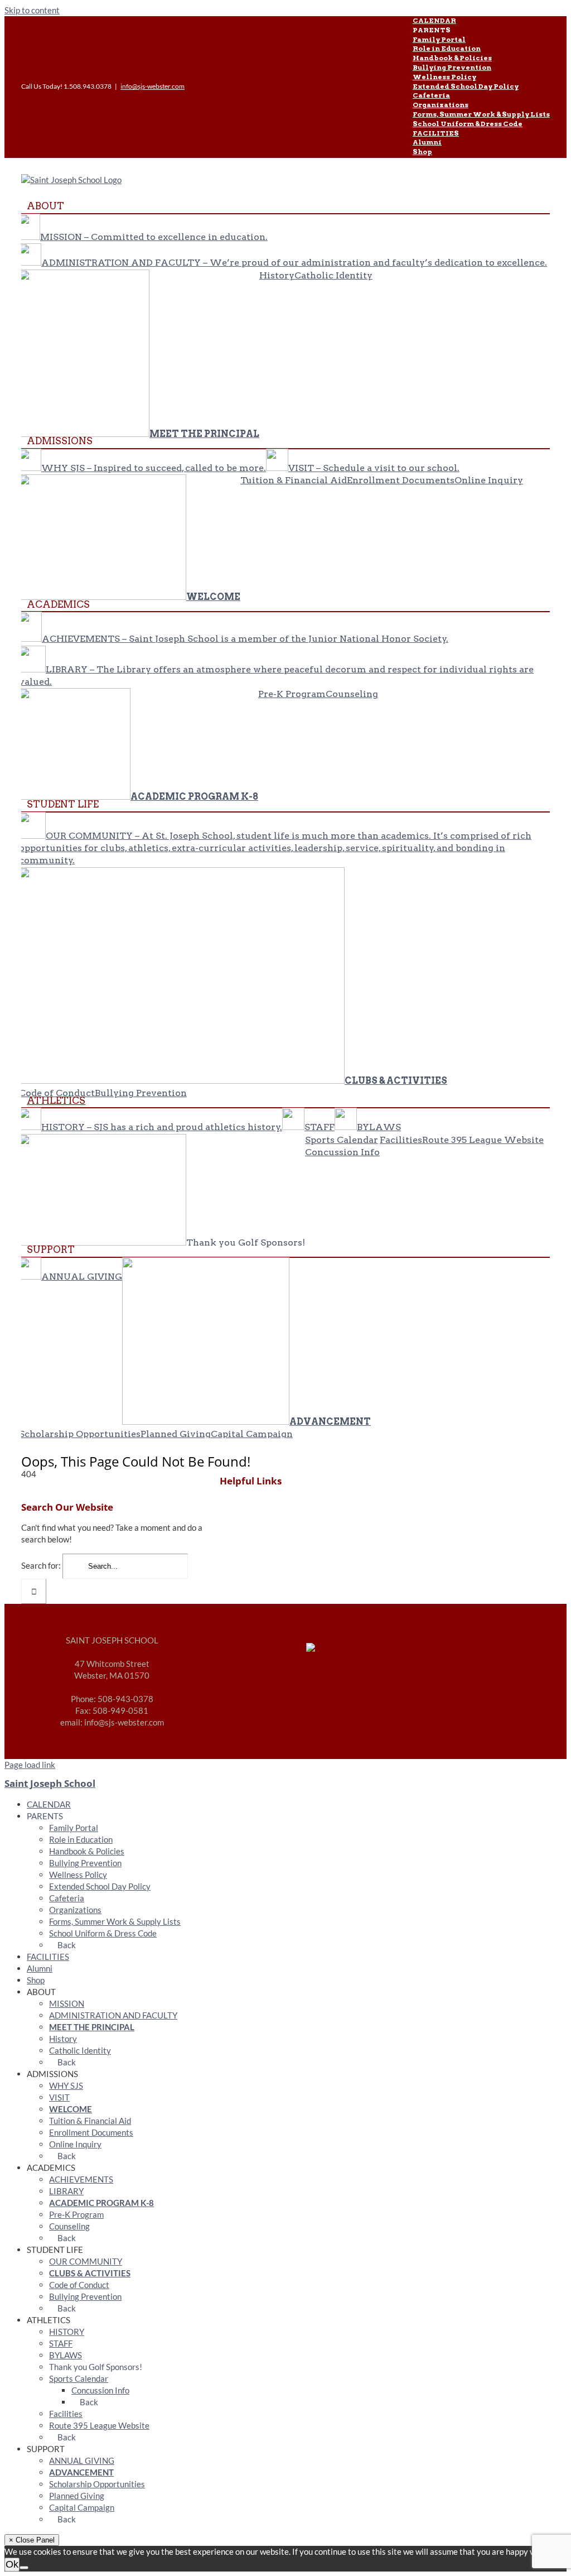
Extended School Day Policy (100, 1886)
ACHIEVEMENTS (81, 2179)
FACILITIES (48, 1957)
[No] (24, 2568)
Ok (12, 2564)
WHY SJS (66, 2085)
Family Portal (74, 1828)
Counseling (69, 2226)
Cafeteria (67, 1898)
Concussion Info (100, 2390)
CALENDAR (49, 1804)
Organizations (75, 1910)
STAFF (61, 2343)
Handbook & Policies (87, 1851)
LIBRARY (66, 2191)
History (63, 2039)
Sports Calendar (79, 2378)
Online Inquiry (75, 2144)
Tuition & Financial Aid (90, 2121)
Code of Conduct (79, 2285)
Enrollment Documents (91, 2132)
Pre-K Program (76, 2214)
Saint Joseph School (50, 1783)
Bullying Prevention (85, 1863)
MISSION (67, 2003)
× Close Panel (32, 2540)
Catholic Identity (80, 2050)
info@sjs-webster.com (153, 86)
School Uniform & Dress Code (103, 1933)
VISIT (59, 2097)
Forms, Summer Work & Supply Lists (115, 1921)
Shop (36, 1980)
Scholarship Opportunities (97, 2484)
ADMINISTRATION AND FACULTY (113, 2015)
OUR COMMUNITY (86, 2261)
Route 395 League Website (99, 2425)
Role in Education (81, 1839)
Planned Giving (77, 2496)
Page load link (30, 1765)
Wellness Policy (78, 1875)
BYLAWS (66, 2355)
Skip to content (32, 10)
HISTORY (67, 2332)
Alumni (40, 1968)
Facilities (66, 2414)
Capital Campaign (82, 2507)
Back (66, 1945)
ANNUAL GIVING (82, 2460)
